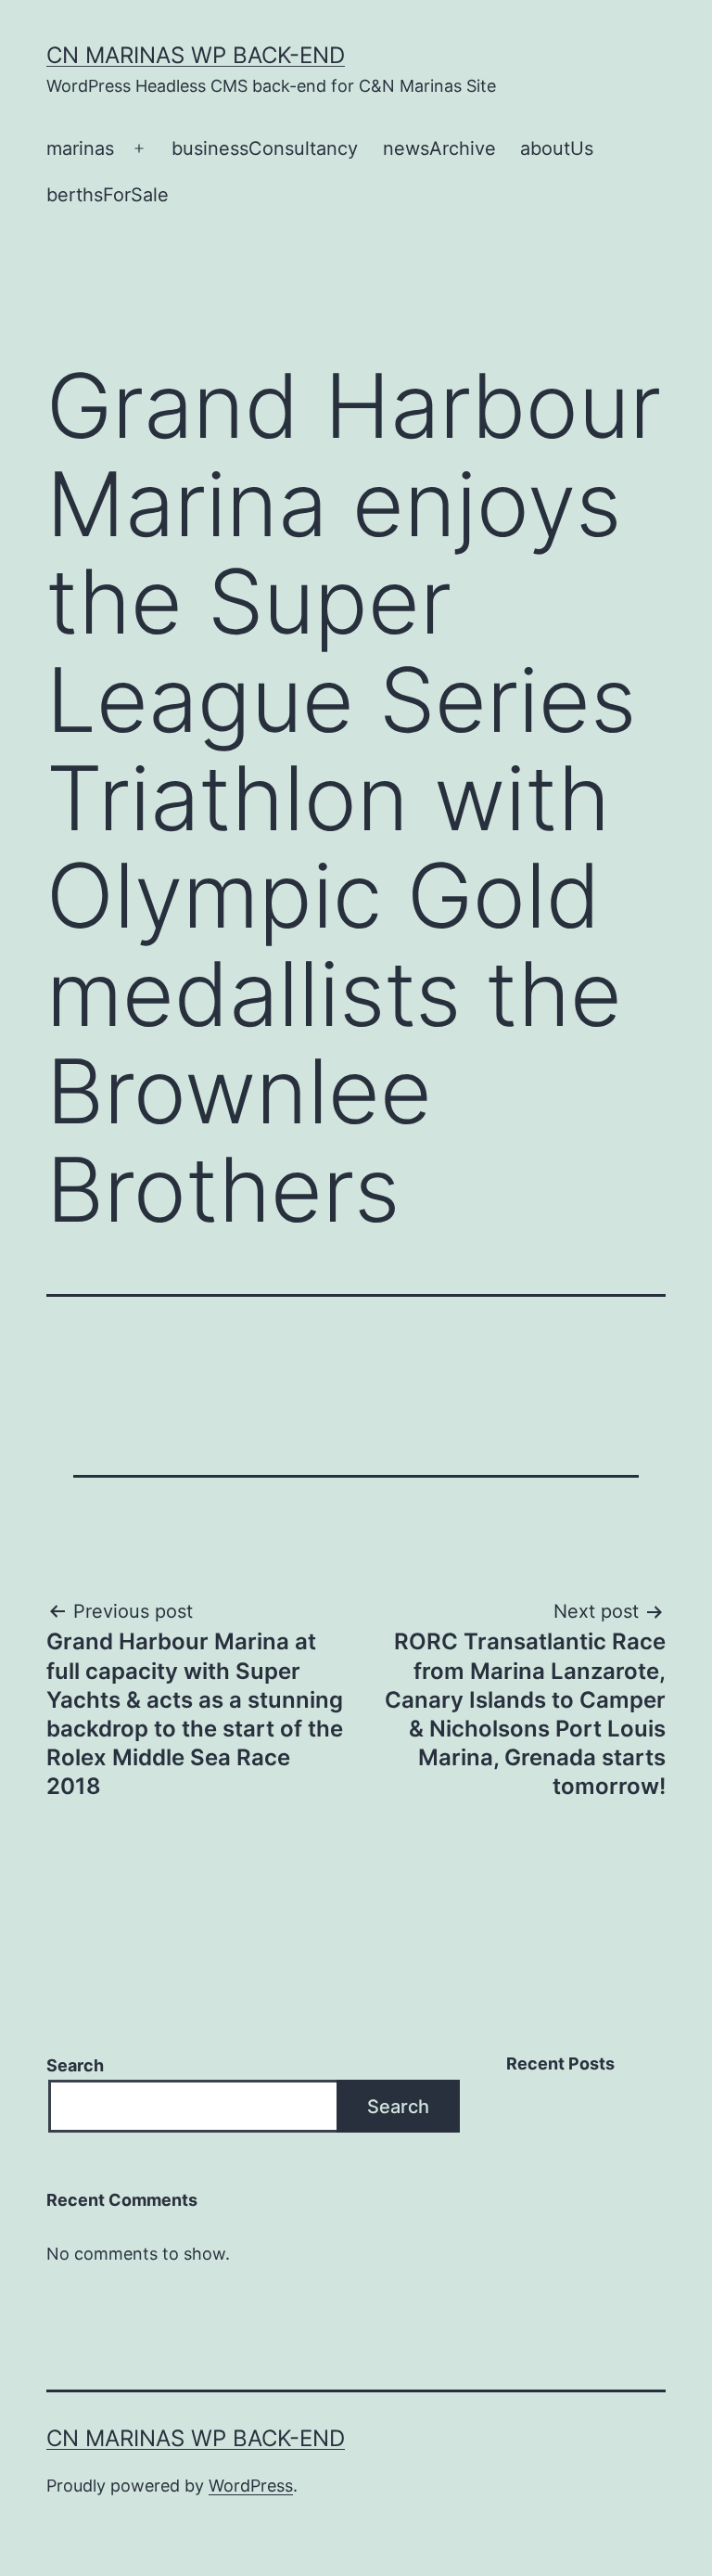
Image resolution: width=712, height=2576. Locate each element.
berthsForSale (108, 195)
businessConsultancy (265, 148)
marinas (80, 148)
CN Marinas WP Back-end (196, 55)
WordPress (251, 2486)
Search (75, 2065)
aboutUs (557, 148)
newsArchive (439, 148)
